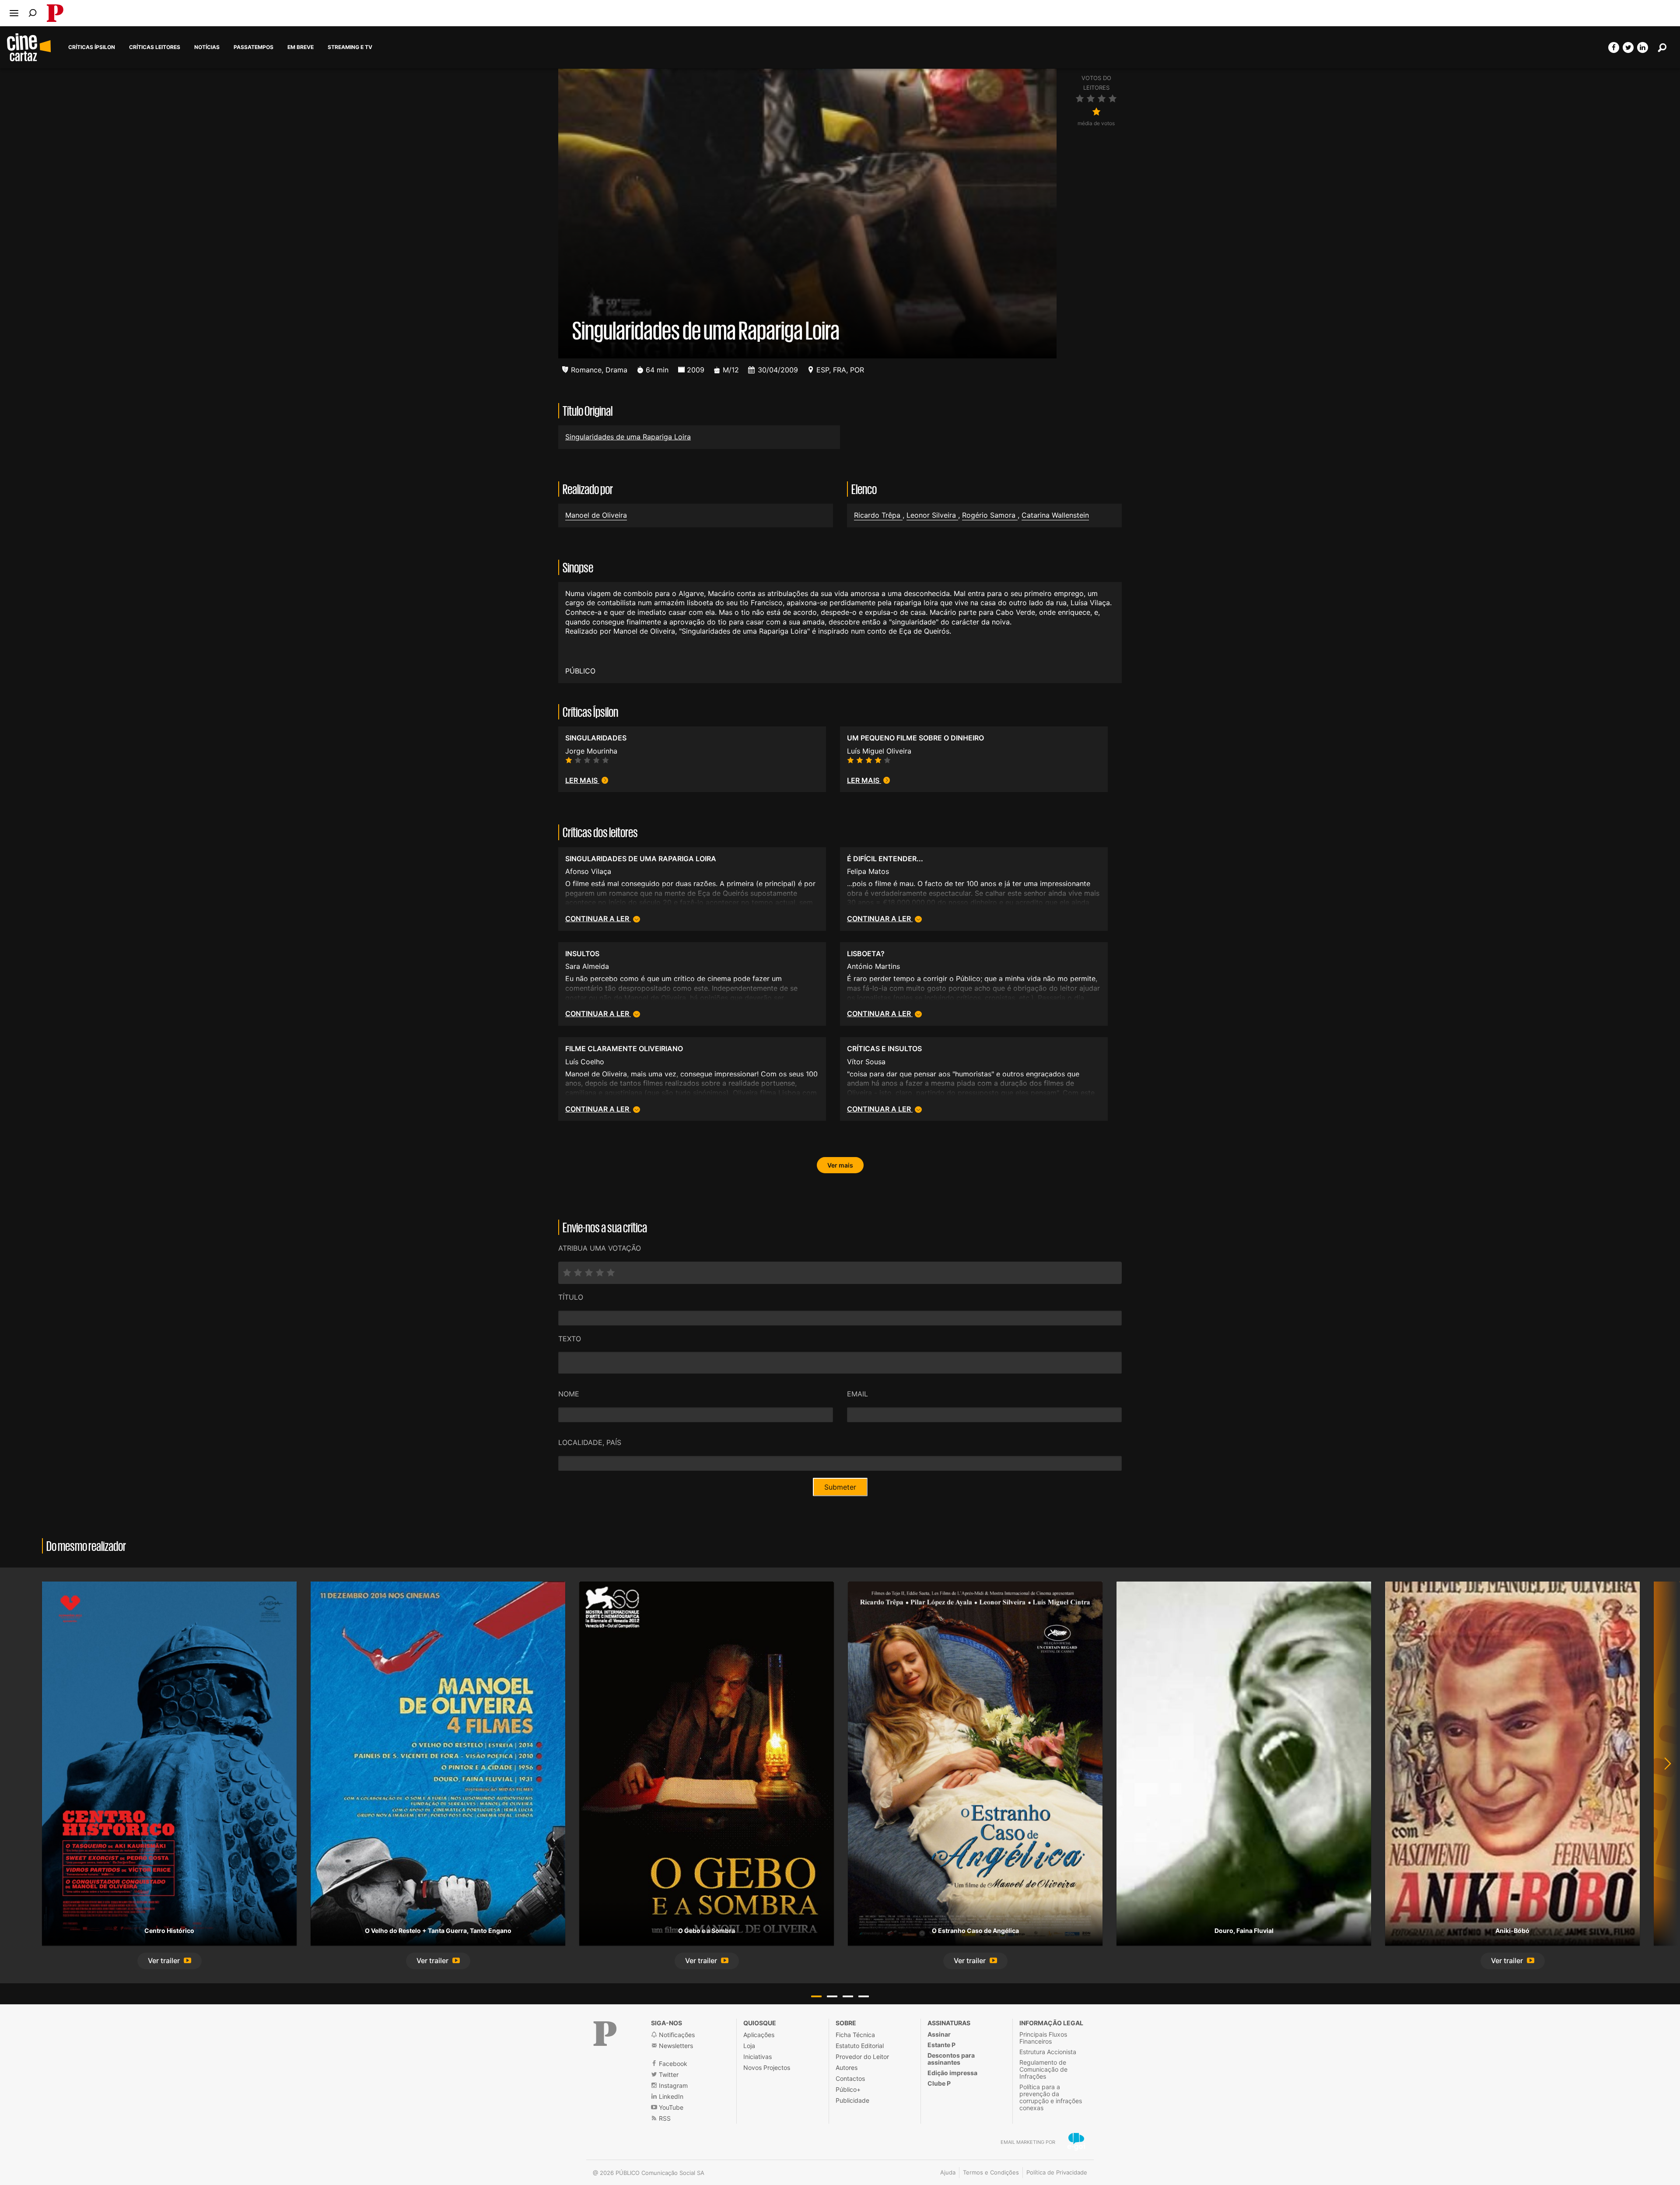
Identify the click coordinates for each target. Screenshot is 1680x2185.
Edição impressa (952, 2073)
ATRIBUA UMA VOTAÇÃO (600, 1248)
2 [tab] (832, 1996)
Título (571, 1297)
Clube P (939, 2083)
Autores (847, 2068)
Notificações (676, 2035)
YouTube (670, 2107)
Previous (17, 1775)
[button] (170, 1961)
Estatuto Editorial (860, 2046)
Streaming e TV (350, 47)
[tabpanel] (169, 1775)
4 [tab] (864, 1996)
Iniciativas (758, 2057)
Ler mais (582, 780)
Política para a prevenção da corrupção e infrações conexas (1051, 2097)
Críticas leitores (155, 47)
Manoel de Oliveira (596, 515)
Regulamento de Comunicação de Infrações (1043, 2069)
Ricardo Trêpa (878, 515)
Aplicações (759, 2035)
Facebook (672, 2064)
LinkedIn (670, 2096)
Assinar (939, 2034)
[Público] (605, 2034)
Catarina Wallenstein (1055, 515)
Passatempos (254, 47)
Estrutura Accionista (1048, 2052)
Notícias (207, 47)
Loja (749, 2046)
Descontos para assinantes (951, 2059)
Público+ (848, 2089)
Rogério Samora (990, 515)
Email (857, 1394)
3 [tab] (848, 1996)
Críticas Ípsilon (92, 47)
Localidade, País (590, 1442)
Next (1662, 1775)
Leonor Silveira (932, 515)
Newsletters (675, 2046)
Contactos (850, 2078)
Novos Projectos (767, 2068)
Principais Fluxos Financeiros (1043, 2038)
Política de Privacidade (1057, 2172)
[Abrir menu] (14, 13)
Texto (570, 1339)
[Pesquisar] (33, 13)
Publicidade (852, 2100)
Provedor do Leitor (862, 2057)
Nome (569, 1394)
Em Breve (301, 47)
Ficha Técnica (855, 2035)
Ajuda (948, 2172)
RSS (664, 2118)
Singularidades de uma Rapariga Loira (628, 437)
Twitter (668, 2075)
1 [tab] (816, 1996)
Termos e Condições (991, 2172)
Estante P (941, 2045)
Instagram (672, 2085)
